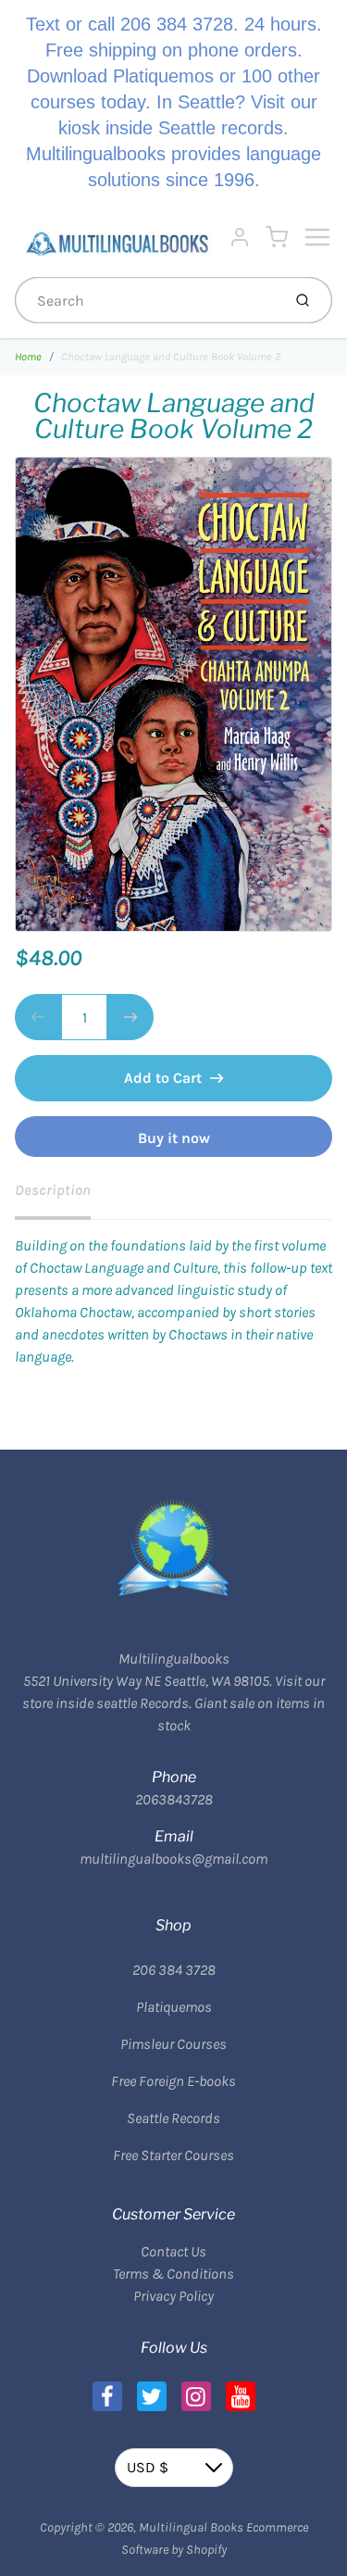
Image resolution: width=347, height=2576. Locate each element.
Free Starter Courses (173, 2155)
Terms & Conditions (173, 2274)
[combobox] (146, 300)
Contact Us (173, 2251)
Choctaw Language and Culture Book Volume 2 (171, 357)
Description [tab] (53, 1190)
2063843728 (174, 1799)
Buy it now (174, 1138)
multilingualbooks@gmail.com (173, 1859)
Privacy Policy (173, 2296)
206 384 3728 (174, 1970)
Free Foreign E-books (173, 2081)
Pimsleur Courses (173, 2044)
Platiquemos (174, 2007)
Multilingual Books (191, 2527)
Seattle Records (173, 2118)
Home (28, 357)
